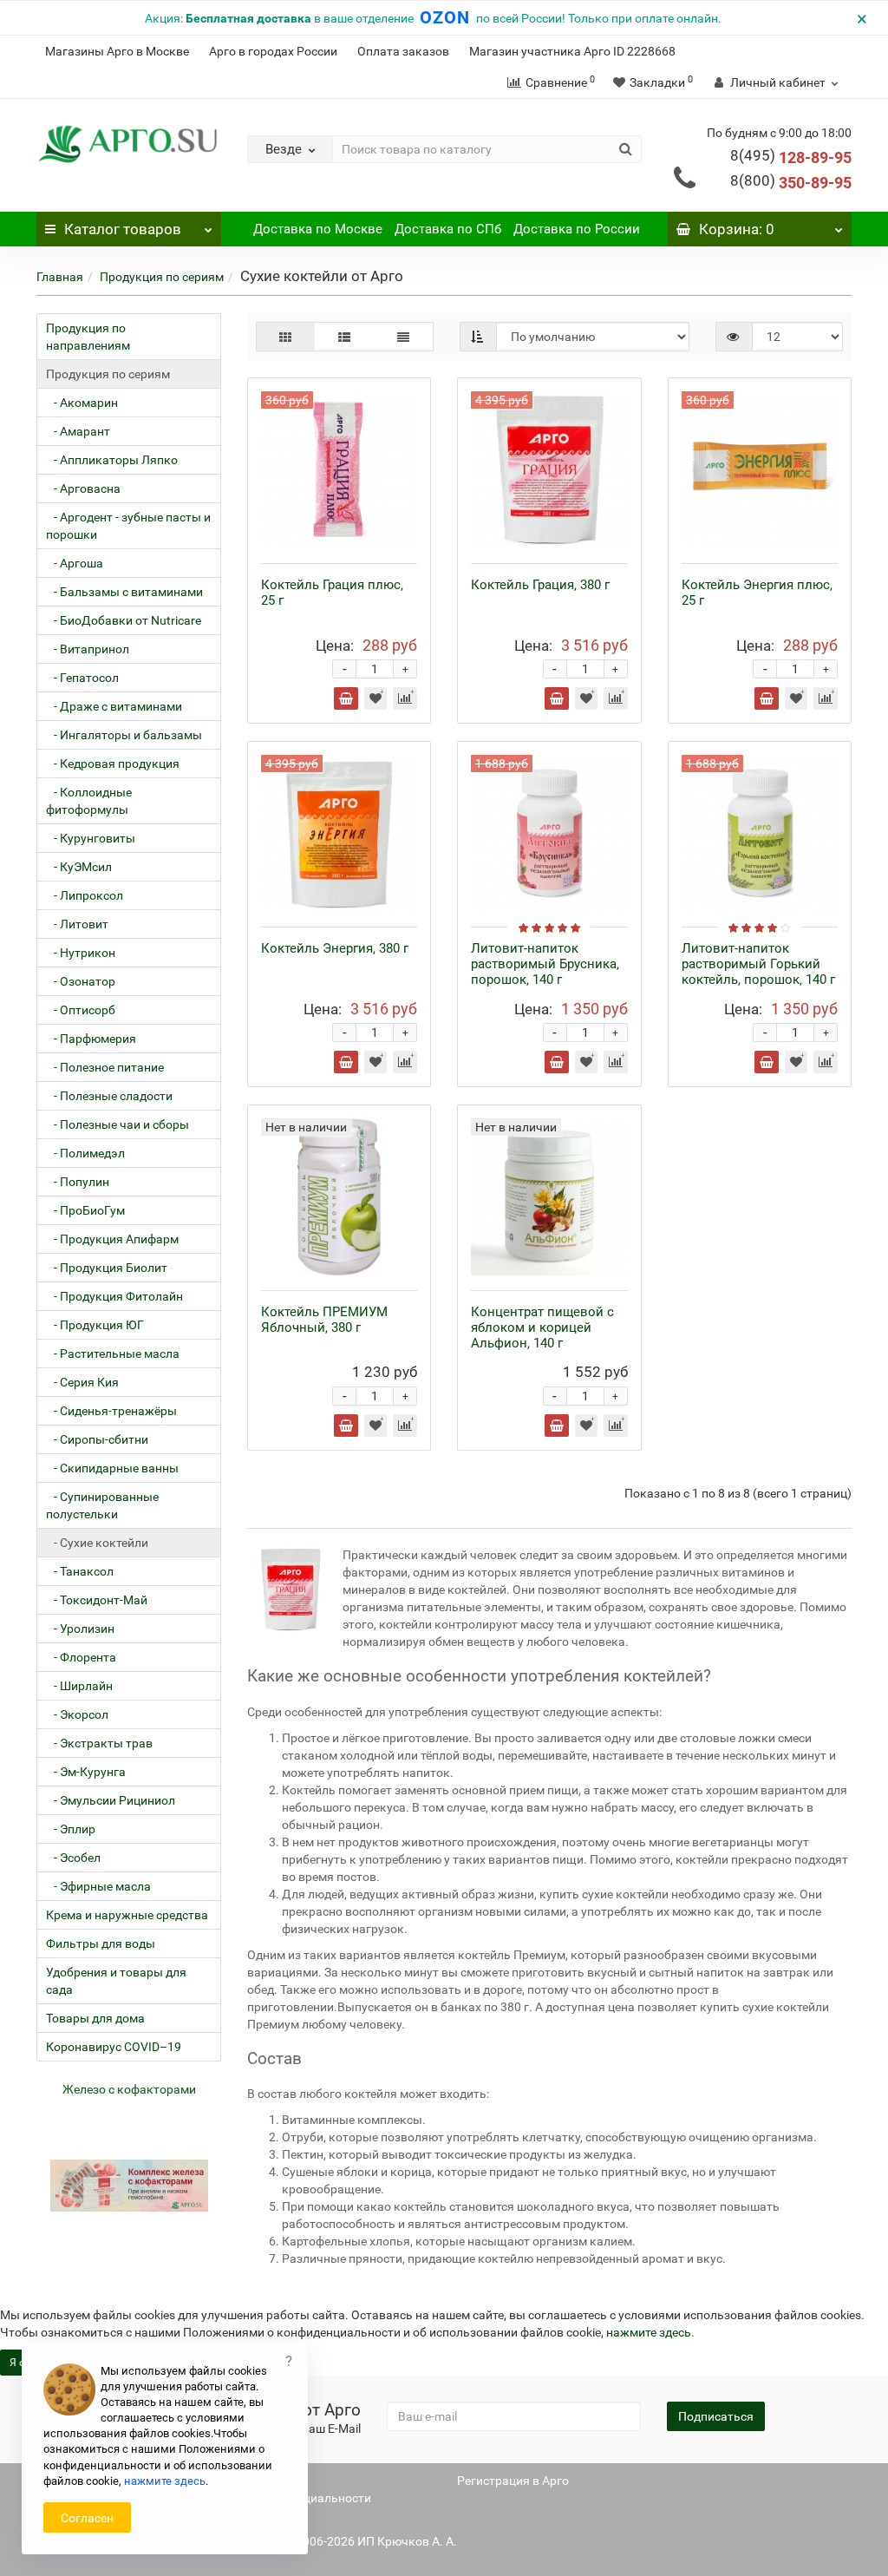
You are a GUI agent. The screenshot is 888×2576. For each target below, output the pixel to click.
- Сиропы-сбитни (97, 1439)
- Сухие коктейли (97, 1543)
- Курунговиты (91, 838)
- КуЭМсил (79, 867)
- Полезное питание (105, 1067)
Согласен (87, 2518)
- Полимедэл (85, 1153)
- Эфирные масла (98, 1886)
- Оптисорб (81, 1010)
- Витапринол (88, 649)
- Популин (78, 1182)
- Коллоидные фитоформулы (89, 801)
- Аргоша (75, 563)
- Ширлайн (79, 1686)
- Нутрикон (81, 953)
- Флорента (81, 1657)
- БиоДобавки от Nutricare (124, 620)
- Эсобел (73, 1858)
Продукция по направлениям (88, 337)
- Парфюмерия (91, 1039)
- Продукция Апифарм (112, 1239)
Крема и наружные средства (127, 1915)
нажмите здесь (649, 2332)
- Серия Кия (82, 1382)
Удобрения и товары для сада (116, 1981)
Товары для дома (95, 2018)
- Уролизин (80, 1629)
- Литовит (77, 924)
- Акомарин (82, 403)
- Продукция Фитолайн (114, 1296)
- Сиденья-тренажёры (111, 1411)
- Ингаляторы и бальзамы (124, 735)
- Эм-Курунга (86, 1772)
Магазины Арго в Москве (117, 51)
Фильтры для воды (101, 1943)
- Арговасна (83, 488)
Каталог (123, 229)
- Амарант (78, 431)
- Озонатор (81, 981)
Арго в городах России (273, 51)
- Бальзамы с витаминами (124, 592)
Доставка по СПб (448, 229)
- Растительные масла (113, 1354)
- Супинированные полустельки (102, 1505)
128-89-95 (791, 157)
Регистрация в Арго (513, 2481)
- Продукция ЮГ (95, 1325)
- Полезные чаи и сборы (118, 1124)
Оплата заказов (403, 51)
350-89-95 (791, 183)
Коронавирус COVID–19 (114, 2047)
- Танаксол (80, 1571)
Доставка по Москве (318, 229)
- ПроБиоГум (85, 1210)
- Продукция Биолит (107, 1268)
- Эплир (71, 1829)
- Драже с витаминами (114, 706)
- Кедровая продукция (113, 764)
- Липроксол (85, 895)
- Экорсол (77, 1714)
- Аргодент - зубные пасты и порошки (128, 526)
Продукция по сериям (162, 277)
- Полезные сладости (109, 1096)
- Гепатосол (82, 678)
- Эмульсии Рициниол (111, 1800)
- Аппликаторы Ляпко (112, 460)
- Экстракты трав (99, 1743)
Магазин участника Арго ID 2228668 (572, 51)
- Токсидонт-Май (97, 1600)
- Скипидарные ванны (112, 1468)
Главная (60, 277)
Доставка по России (577, 229)
